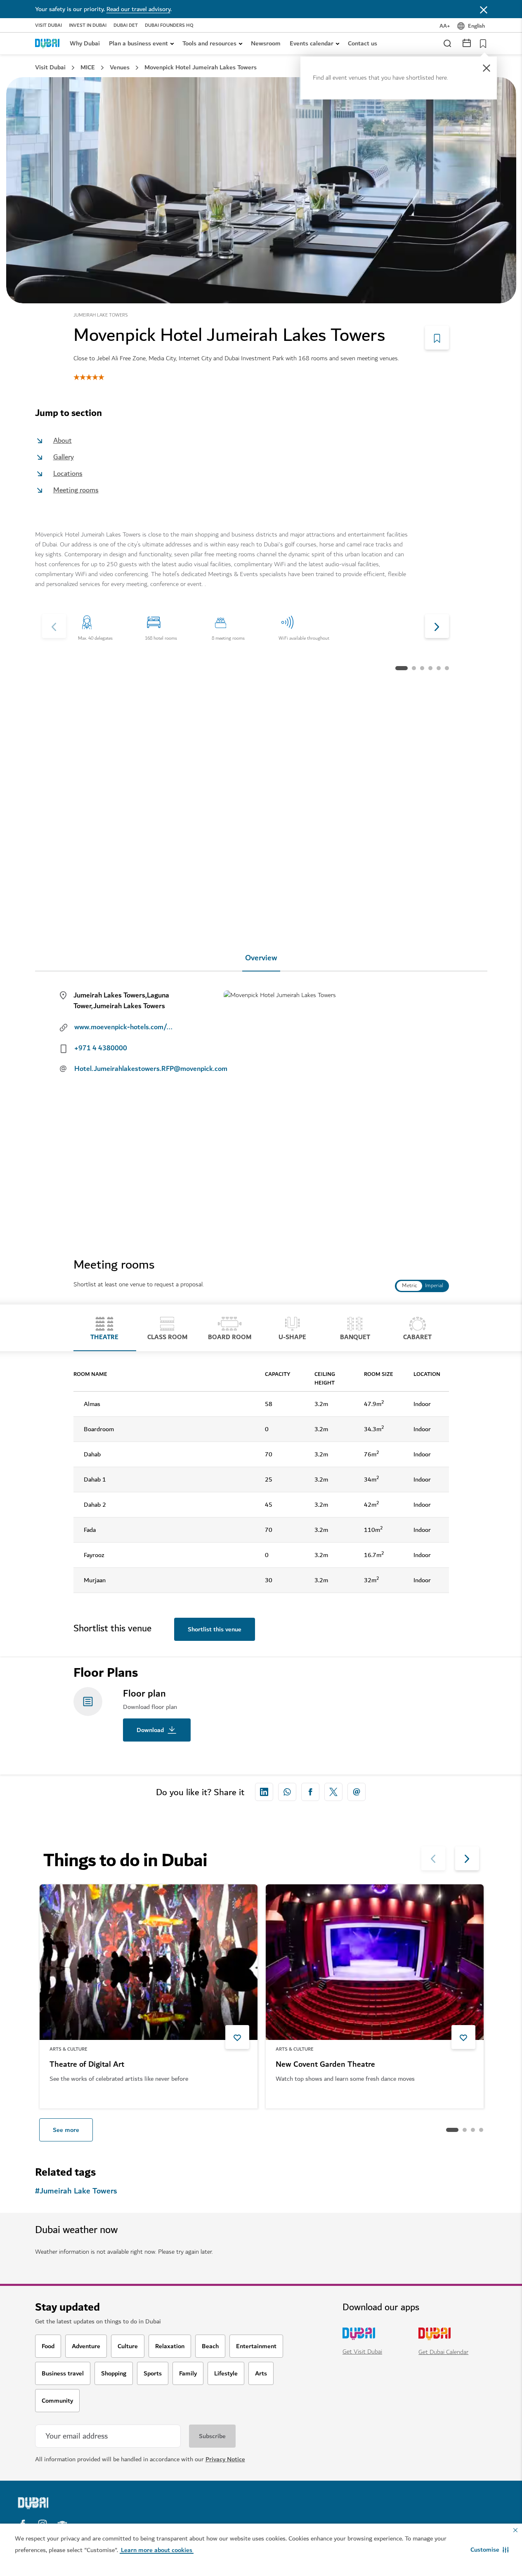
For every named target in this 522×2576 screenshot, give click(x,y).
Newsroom (266, 43)
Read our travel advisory (138, 9)
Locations (68, 474)
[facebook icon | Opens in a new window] (310, 1792)
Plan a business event (138, 43)
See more (66, 2130)
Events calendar (312, 43)
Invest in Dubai (88, 26)
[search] (447, 43)
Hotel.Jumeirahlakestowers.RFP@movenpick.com (131, 1069)
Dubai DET (126, 26)
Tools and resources (209, 43)
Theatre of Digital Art (87, 2065)
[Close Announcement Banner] (484, 9)
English (476, 26)
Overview (261, 958)
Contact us (363, 43)
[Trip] (481, 43)
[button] (490, 2550)
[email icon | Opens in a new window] (357, 1792)
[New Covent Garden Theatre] (375, 1962)
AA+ (445, 26)
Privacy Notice (225, 2459)
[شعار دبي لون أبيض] (76, 2503)
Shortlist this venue (215, 1629)
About (63, 441)
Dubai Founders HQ (169, 26)
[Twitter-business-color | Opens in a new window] (333, 1792)
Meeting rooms (76, 490)
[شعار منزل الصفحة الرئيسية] (47, 43)
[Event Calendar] (467, 42)
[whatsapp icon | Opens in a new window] (287, 1792)
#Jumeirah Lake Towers (76, 2191)
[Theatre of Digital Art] (149, 1962)
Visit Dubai (48, 26)
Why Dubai (85, 43)
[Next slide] (54, 626)
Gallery (64, 457)
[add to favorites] (237, 2037)
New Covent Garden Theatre (325, 2065)
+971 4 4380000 (101, 1048)
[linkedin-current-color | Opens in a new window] (264, 1792)
